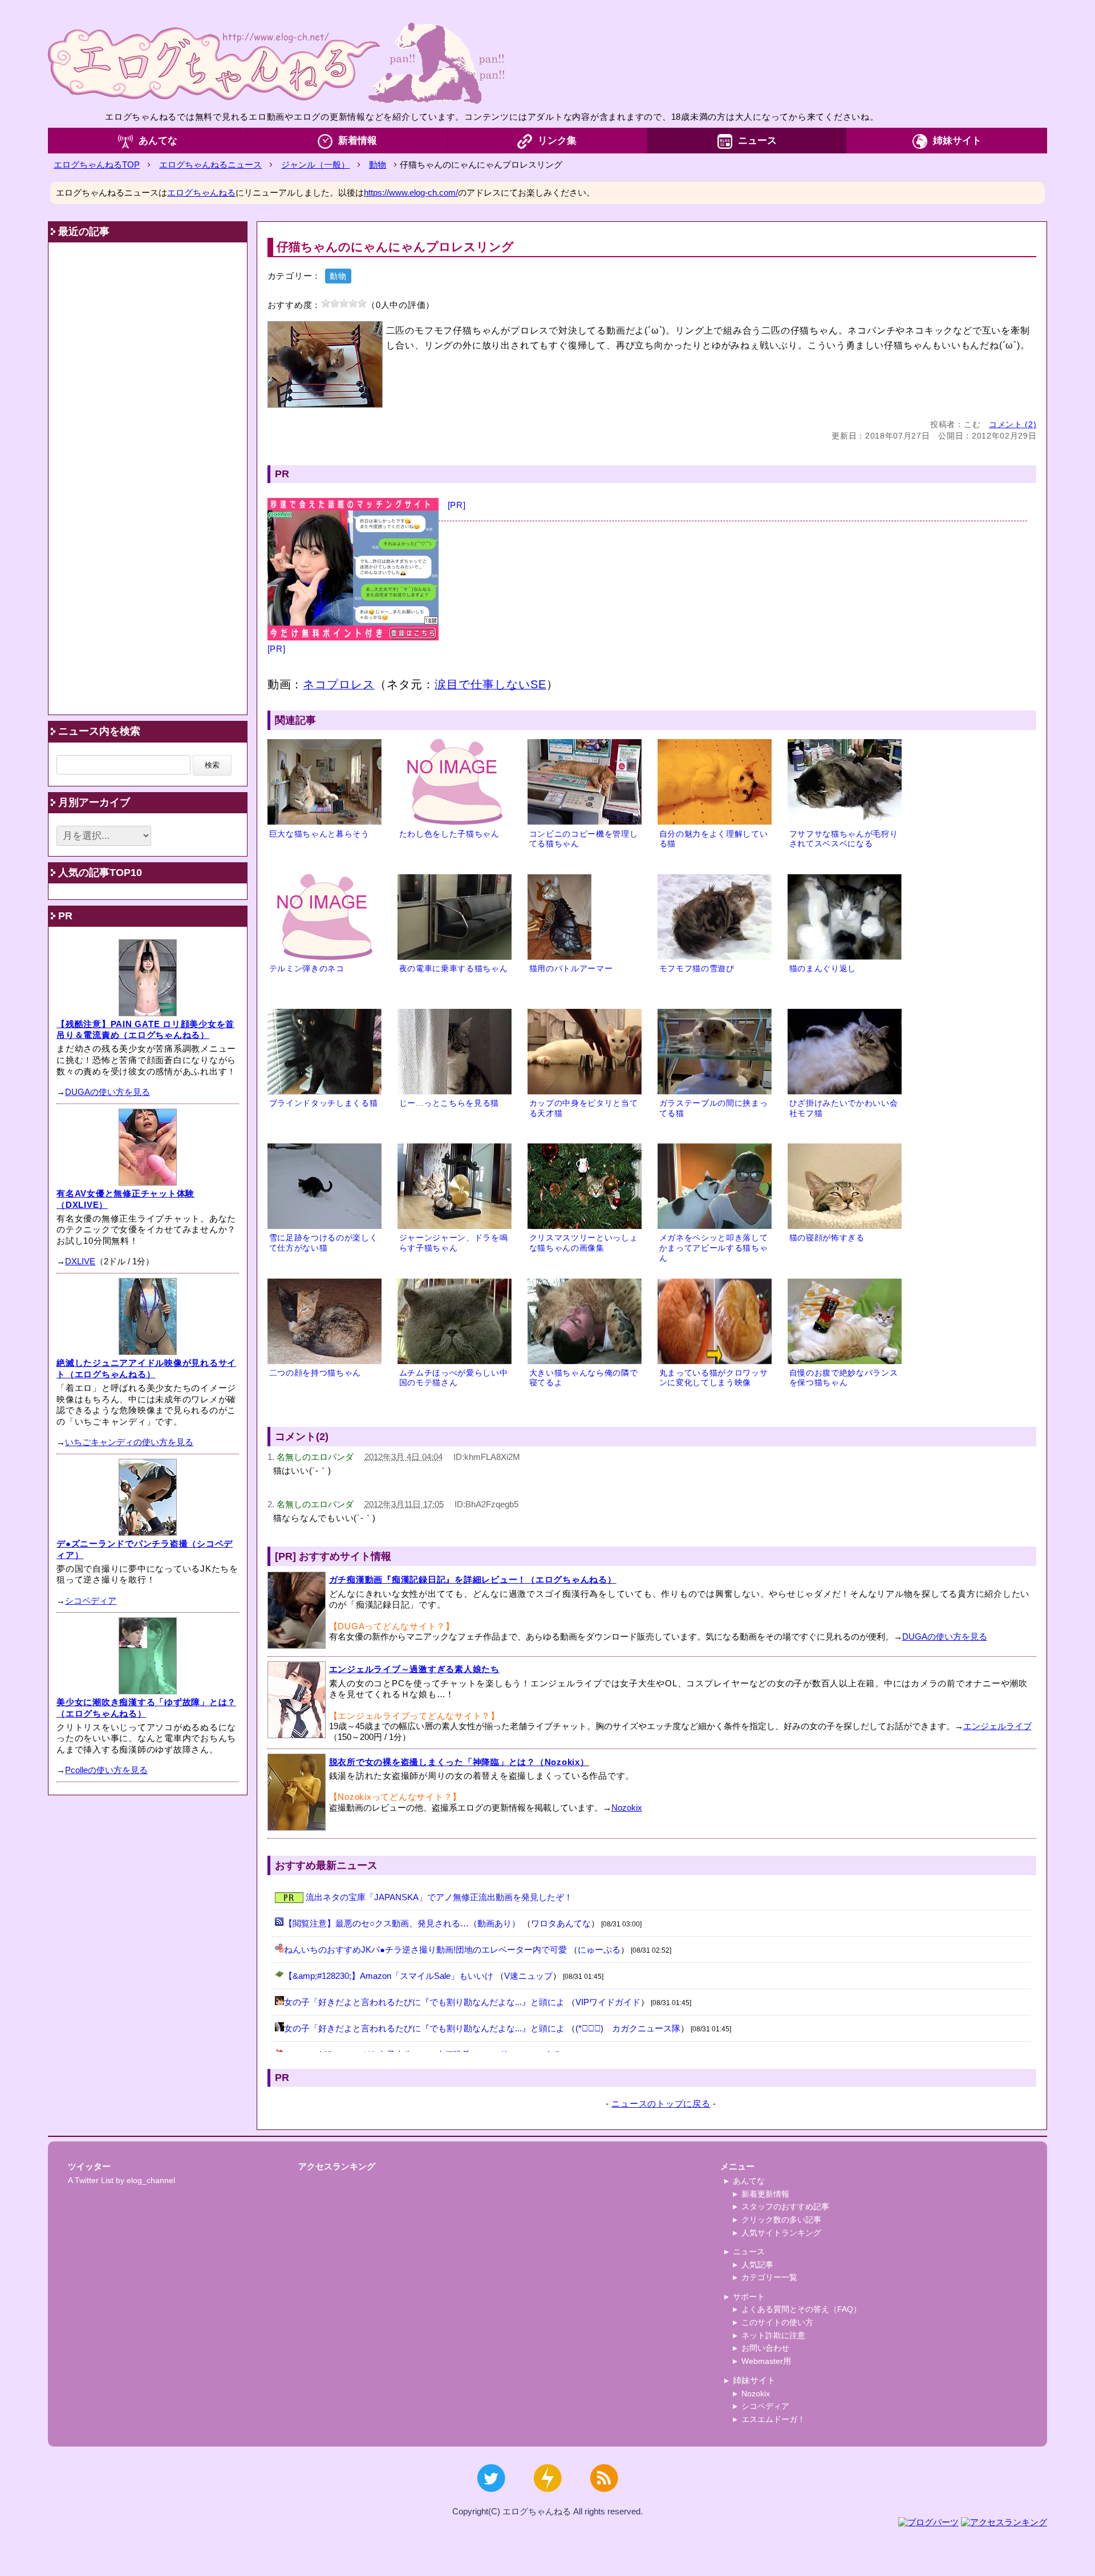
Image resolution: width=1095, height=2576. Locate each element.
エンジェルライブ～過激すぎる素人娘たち (414, 1669)
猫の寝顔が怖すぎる (827, 1238)
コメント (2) (1013, 425)
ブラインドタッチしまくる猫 (324, 1103)
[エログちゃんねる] (276, 63)
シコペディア (91, 1601)
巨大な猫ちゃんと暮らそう (319, 834)
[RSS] (604, 2498)
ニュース (757, 141)
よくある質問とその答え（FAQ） (801, 2309)
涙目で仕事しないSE (490, 684)
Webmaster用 (766, 2361)
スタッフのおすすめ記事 (785, 2206)
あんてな (158, 141)
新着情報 (358, 141)
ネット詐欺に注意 (773, 2335)
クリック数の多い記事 (781, 2220)
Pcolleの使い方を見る (106, 1770)
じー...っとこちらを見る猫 (449, 1103)
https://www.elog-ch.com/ (411, 192)
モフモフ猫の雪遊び (697, 969)
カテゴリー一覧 (769, 2277)
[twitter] (491, 2498)
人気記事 (757, 2265)
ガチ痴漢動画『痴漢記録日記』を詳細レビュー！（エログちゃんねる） (473, 1579)
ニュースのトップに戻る (661, 2104)
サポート (749, 2297)
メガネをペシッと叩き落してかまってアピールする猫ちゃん (714, 1248)
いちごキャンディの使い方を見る (129, 1442)
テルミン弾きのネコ (307, 969)
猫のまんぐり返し (823, 969)
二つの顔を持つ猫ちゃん (315, 1373)
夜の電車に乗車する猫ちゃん (454, 969)
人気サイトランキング (781, 2233)
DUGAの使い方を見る (945, 1636)
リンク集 (557, 141)
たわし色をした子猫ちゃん (449, 834)
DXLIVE (80, 1261)
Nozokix (627, 1808)
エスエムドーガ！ (773, 2419)
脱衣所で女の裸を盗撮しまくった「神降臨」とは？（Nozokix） (459, 1762)
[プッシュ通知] (547, 2498)
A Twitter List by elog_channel (121, 2180)
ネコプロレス (339, 684)
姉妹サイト (957, 141)
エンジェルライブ (997, 1726)
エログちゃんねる (201, 192)
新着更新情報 (765, 2194)
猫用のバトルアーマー (571, 969)
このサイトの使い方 (777, 2322)
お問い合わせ (765, 2348)
